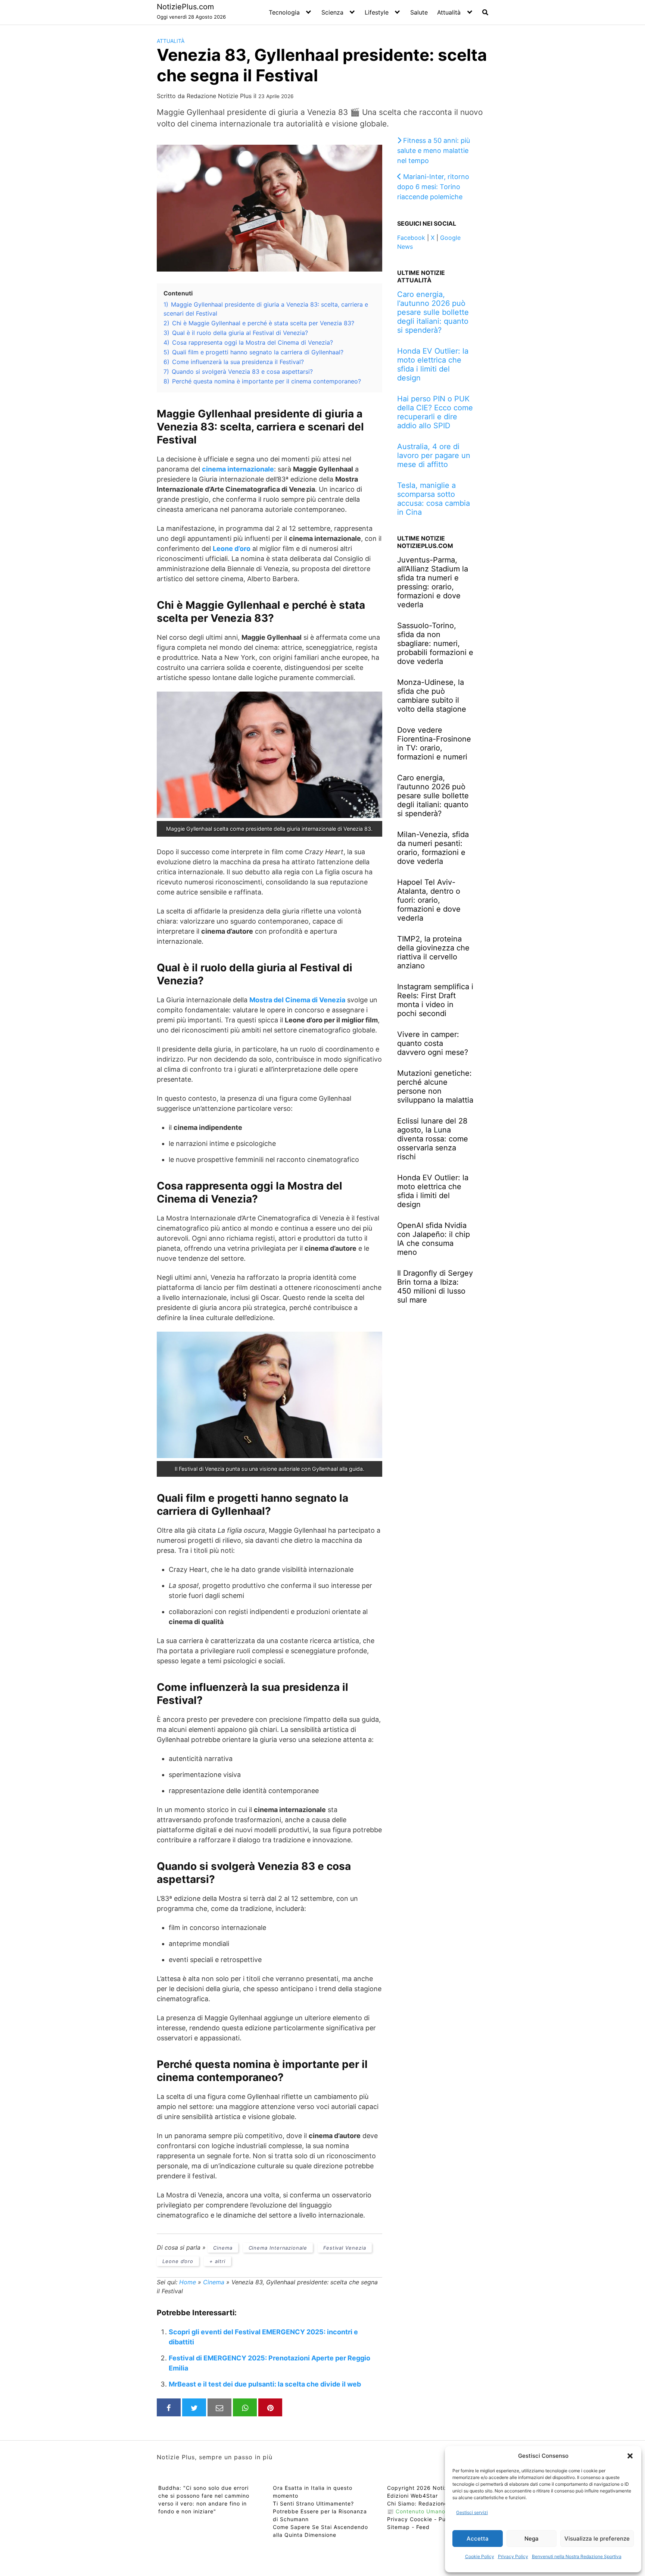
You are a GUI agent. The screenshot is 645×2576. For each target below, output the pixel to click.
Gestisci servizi (472, 2512)
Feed (423, 2527)
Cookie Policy (480, 2556)
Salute (419, 12)
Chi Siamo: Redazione (417, 2503)
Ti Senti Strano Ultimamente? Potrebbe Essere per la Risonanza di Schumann (320, 2511)
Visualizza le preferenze (597, 2539)
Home (188, 2282)
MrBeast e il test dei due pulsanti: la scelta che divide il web (265, 2384)
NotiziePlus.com (185, 7)
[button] (630, 2456)
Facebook (411, 238)
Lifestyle (377, 12)
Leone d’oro (178, 2261)
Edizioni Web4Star (412, 2496)
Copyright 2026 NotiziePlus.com (432, 2488)
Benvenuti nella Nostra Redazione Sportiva (577, 2556)
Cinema (223, 2248)
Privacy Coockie (410, 2519)
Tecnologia (284, 12)
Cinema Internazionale (278, 2248)
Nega (532, 2539)
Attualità (449, 12)
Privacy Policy (513, 2556)
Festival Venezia (345, 2248)
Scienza (332, 12)
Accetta (478, 2539)
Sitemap (398, 2527)
